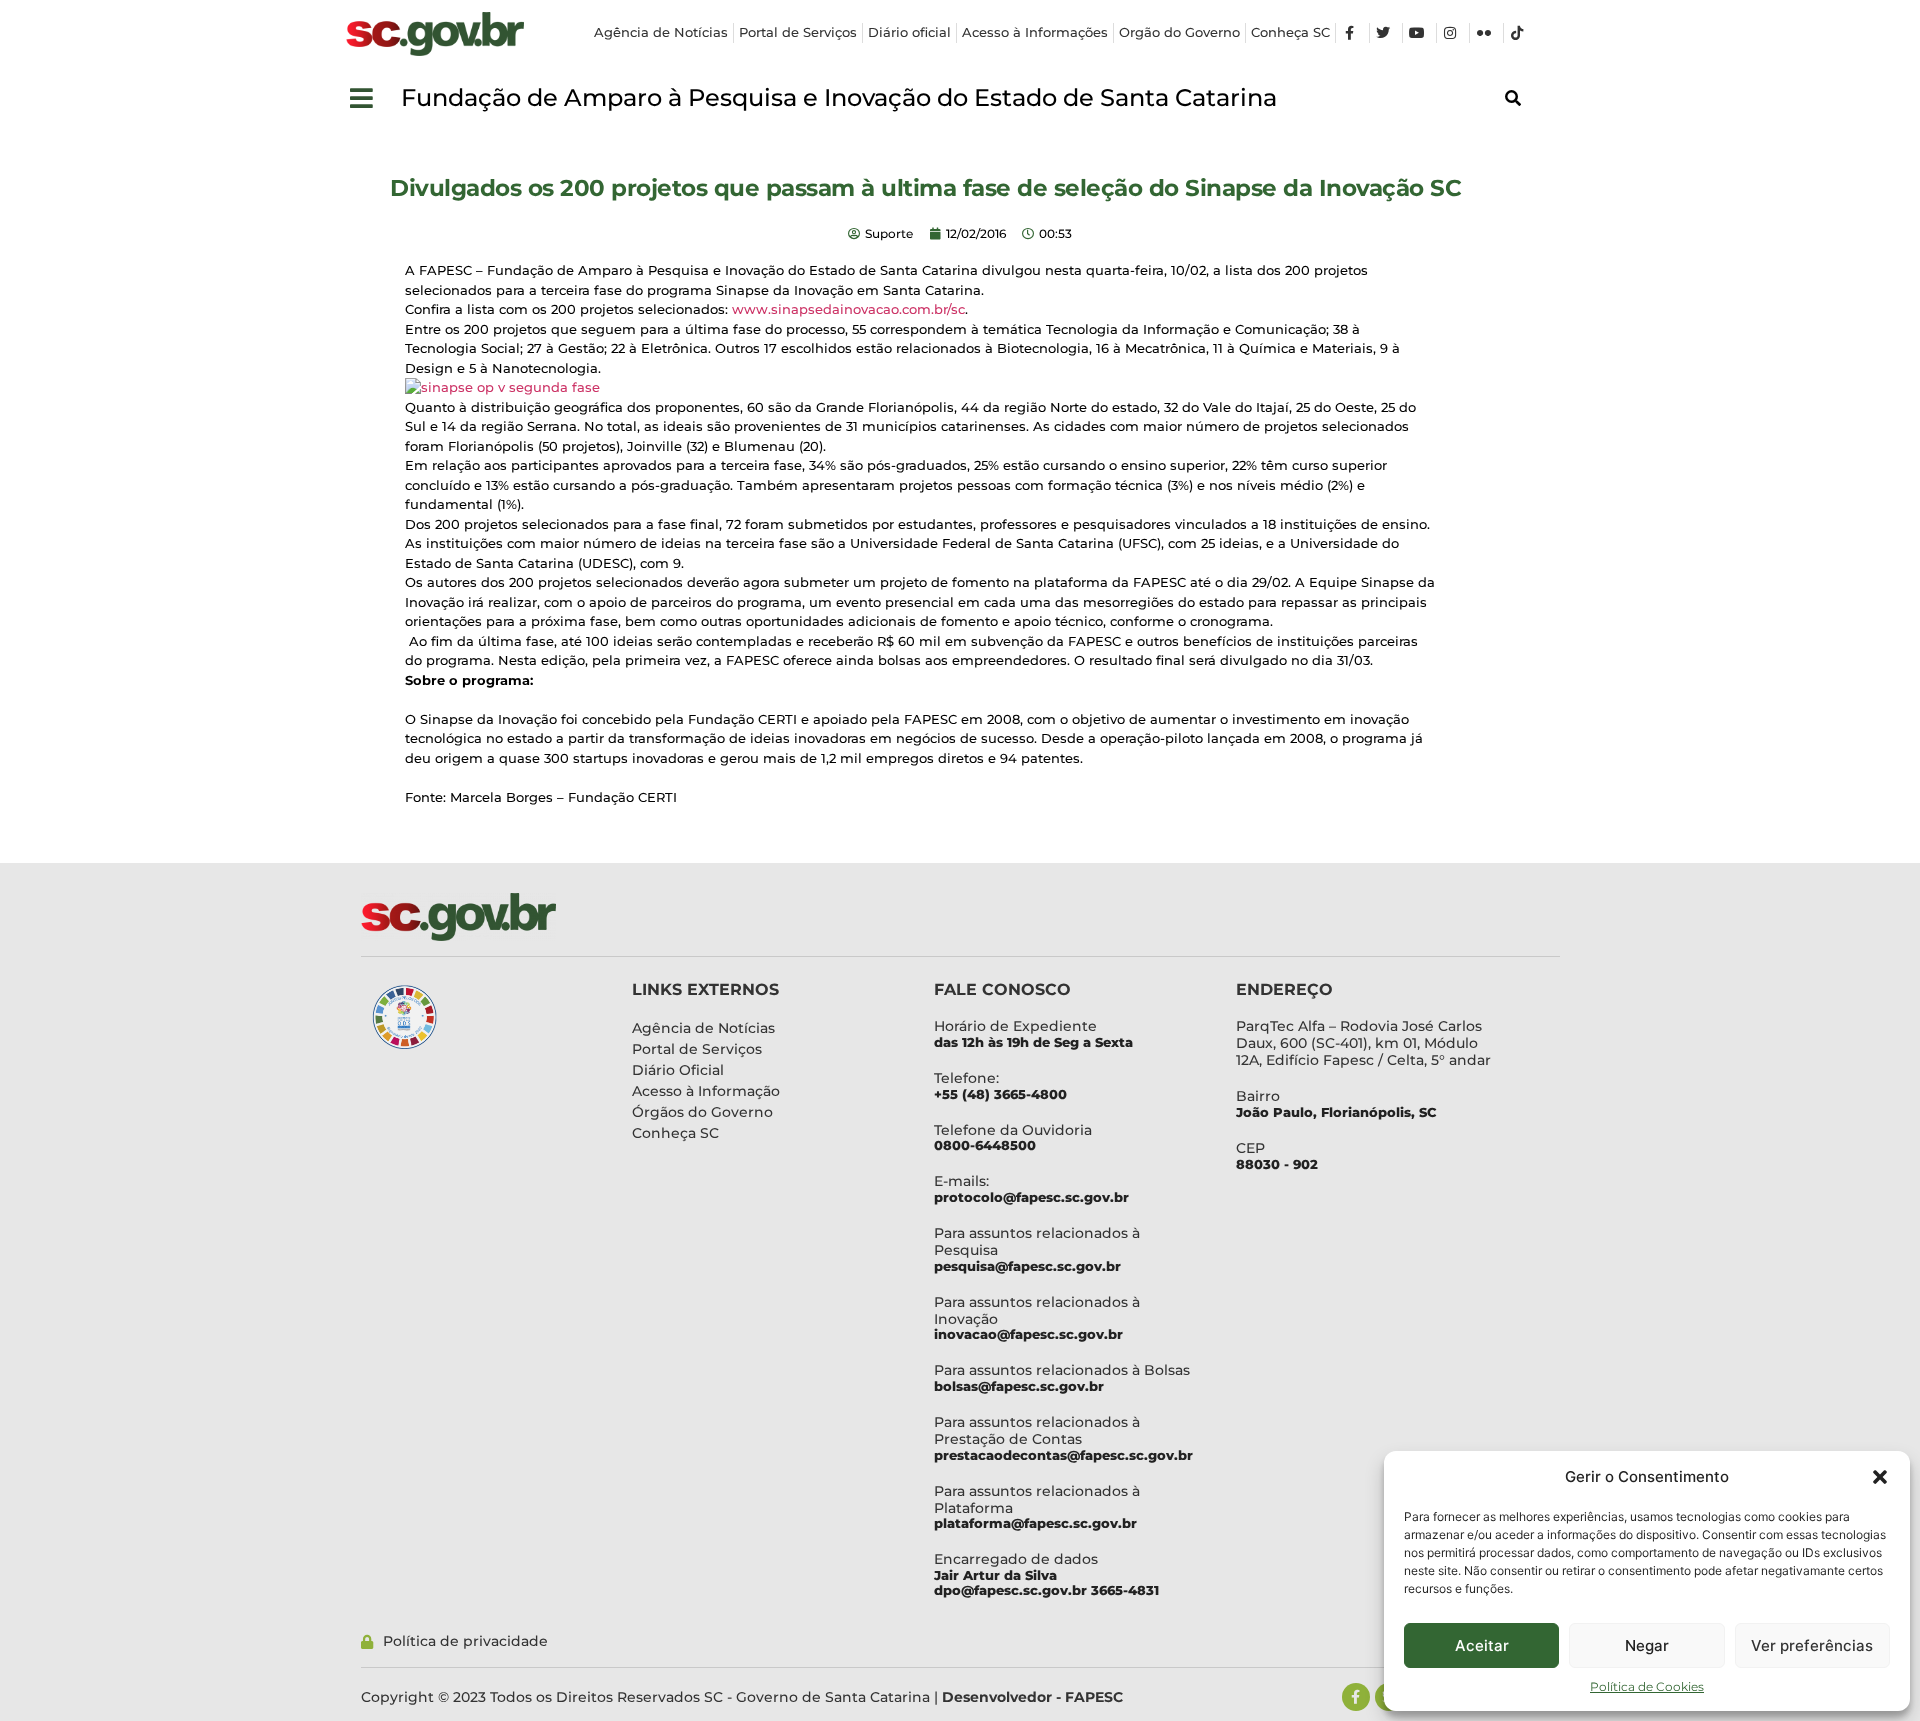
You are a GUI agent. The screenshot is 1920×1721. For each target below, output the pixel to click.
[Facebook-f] (1356, 1697)
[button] (1880, 1477)
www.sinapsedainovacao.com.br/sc (848, 309)
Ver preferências (1812, 1645)
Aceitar (1482, 1645)
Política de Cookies (1647, 1686)
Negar (1647, 1645)
